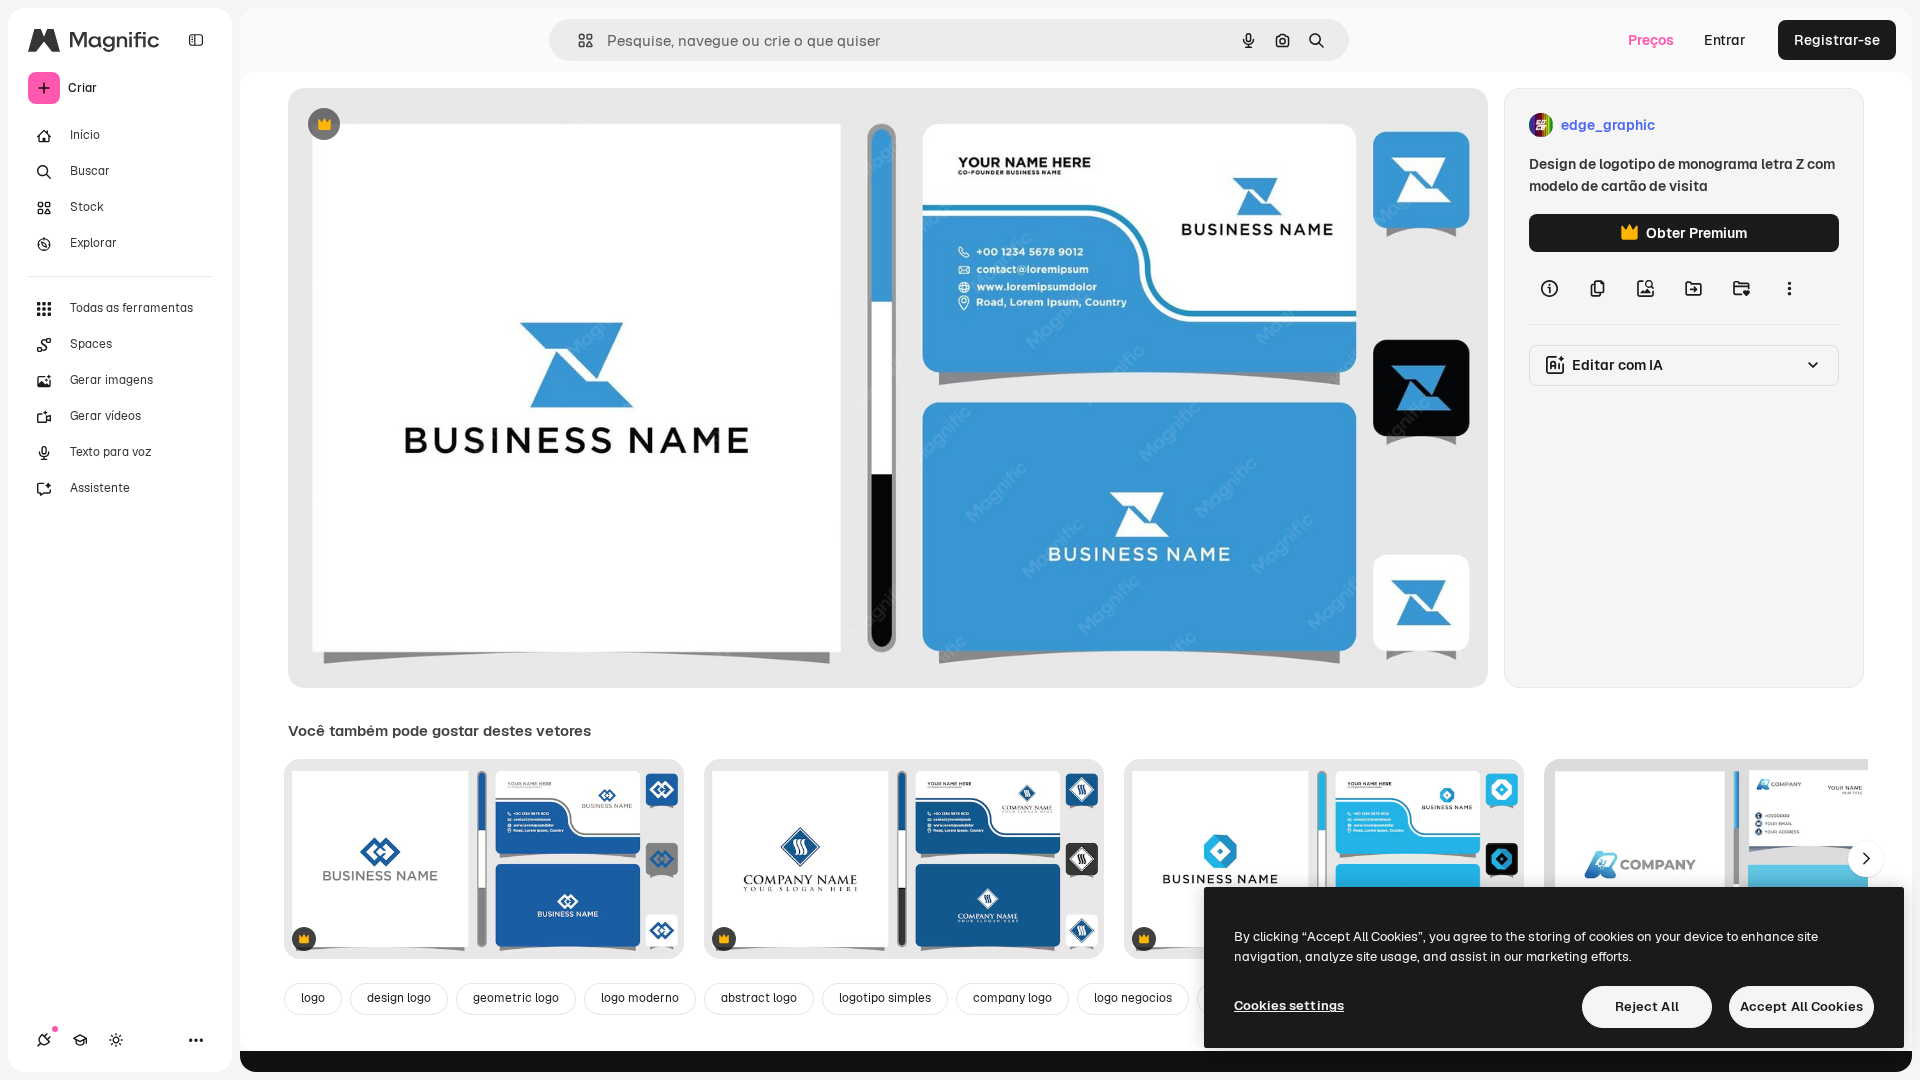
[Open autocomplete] (577, 40)
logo (313, 998)
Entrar (1725, 40)
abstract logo (759, 998)
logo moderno (640, 998)
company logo (1012, 998)
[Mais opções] (1789, 288)
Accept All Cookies (1801, 1006)
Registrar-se (1837, 40)
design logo (399, 998)
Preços (1651, 40)
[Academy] (80, 1040)
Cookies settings (1289, 1005)
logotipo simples (885, 998)
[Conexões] (44, 1040)
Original (416, 125)
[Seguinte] (1866, 859)
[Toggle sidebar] (196, 40)
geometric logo (516, 998)
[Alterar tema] (116, 1040)
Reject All (1647, 1006)
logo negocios (1133, 998)
